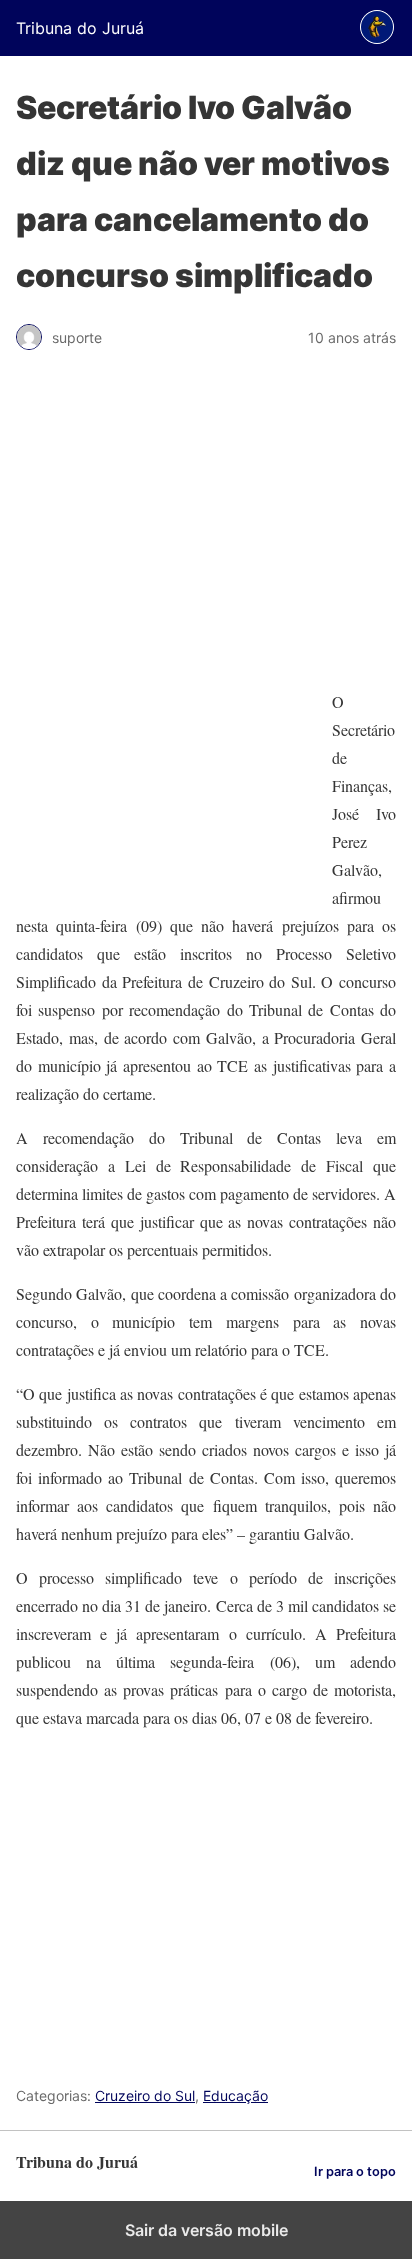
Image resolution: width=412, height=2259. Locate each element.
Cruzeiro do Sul (145, 2095)
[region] (206, 529)
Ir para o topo (355, 2171)
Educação (235, 2095)
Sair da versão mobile (206, 2230)
